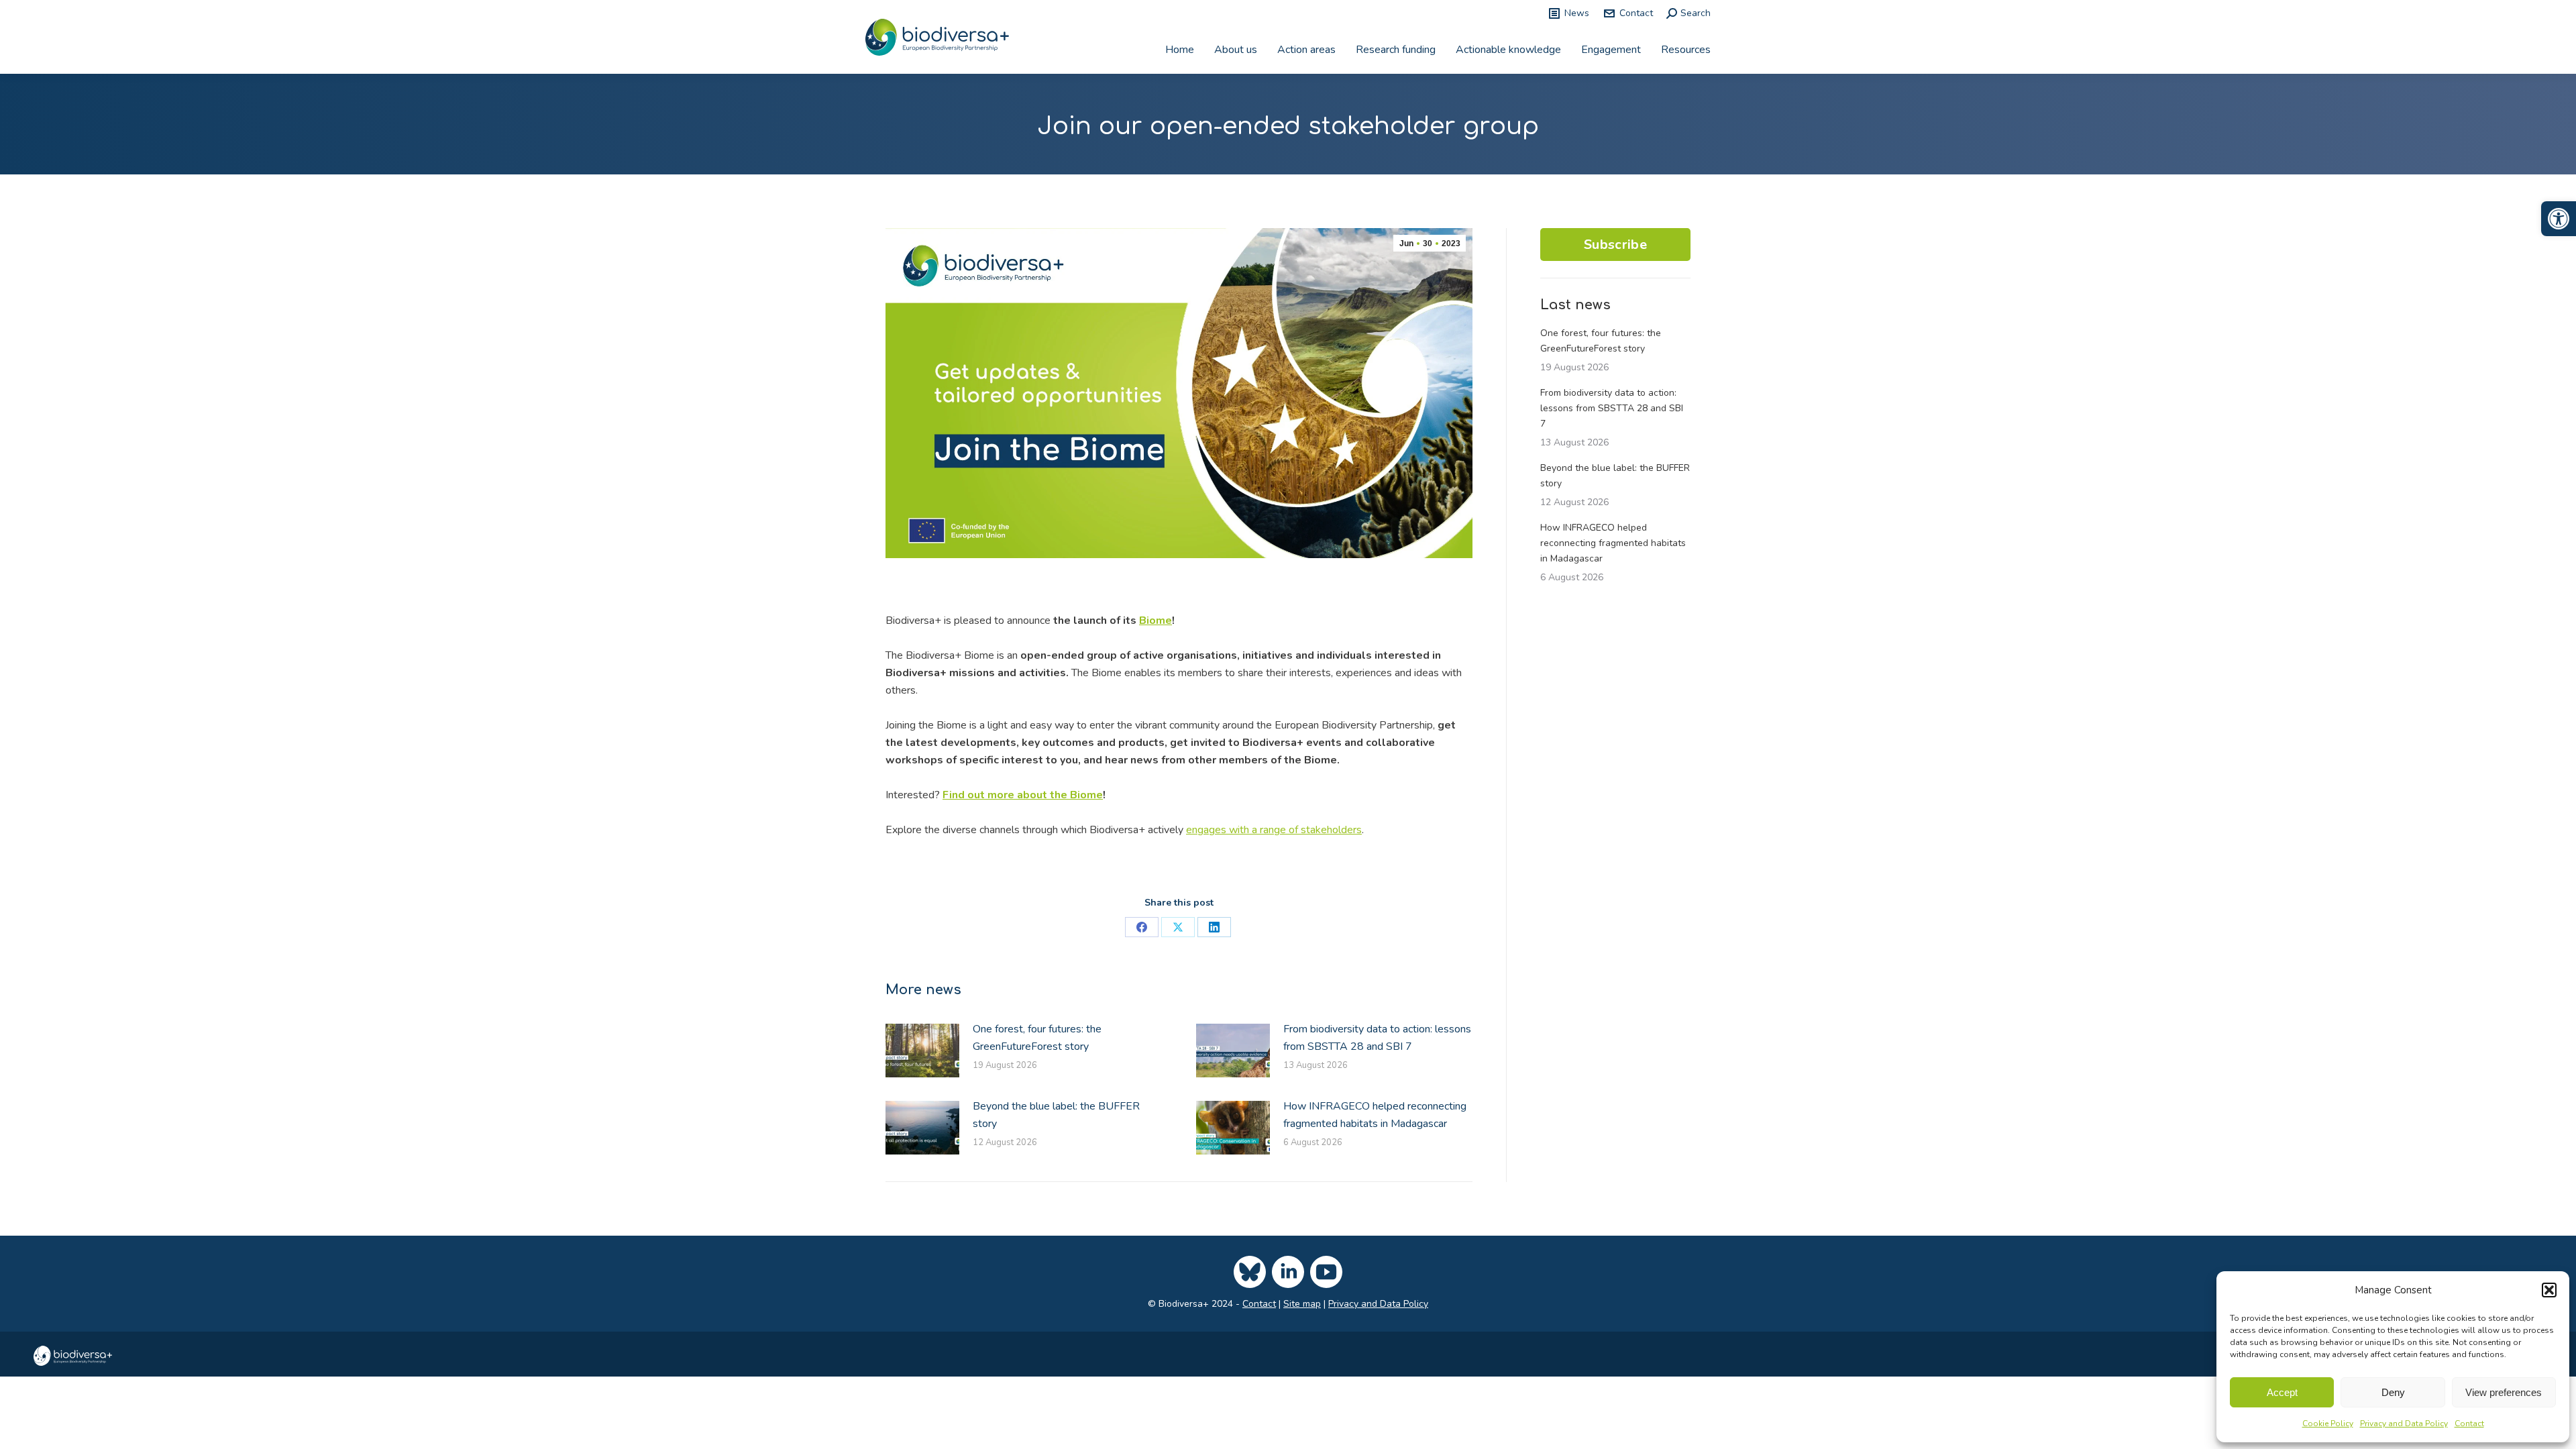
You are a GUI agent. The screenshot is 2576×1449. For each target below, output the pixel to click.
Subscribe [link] (1615, 245)
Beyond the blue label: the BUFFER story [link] (1056, 1115)
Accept (2282, 1392)
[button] (2549, 1290)
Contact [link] (2469, 1424)
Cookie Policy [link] (2328, 1424)
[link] (2559, 219)
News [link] (1577, 13)
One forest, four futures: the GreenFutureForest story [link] (1037, 1038)
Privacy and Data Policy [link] (2404, 1424)
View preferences (2504, 1392)
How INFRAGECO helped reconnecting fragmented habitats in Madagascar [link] (1375, 1115)
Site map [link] (1302, 1304)
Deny (2393, 1392)
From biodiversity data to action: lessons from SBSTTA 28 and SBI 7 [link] (1377, 1038)
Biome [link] (1156, 621)
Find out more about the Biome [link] (1023, 795)
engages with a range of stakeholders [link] (1274, 830)
